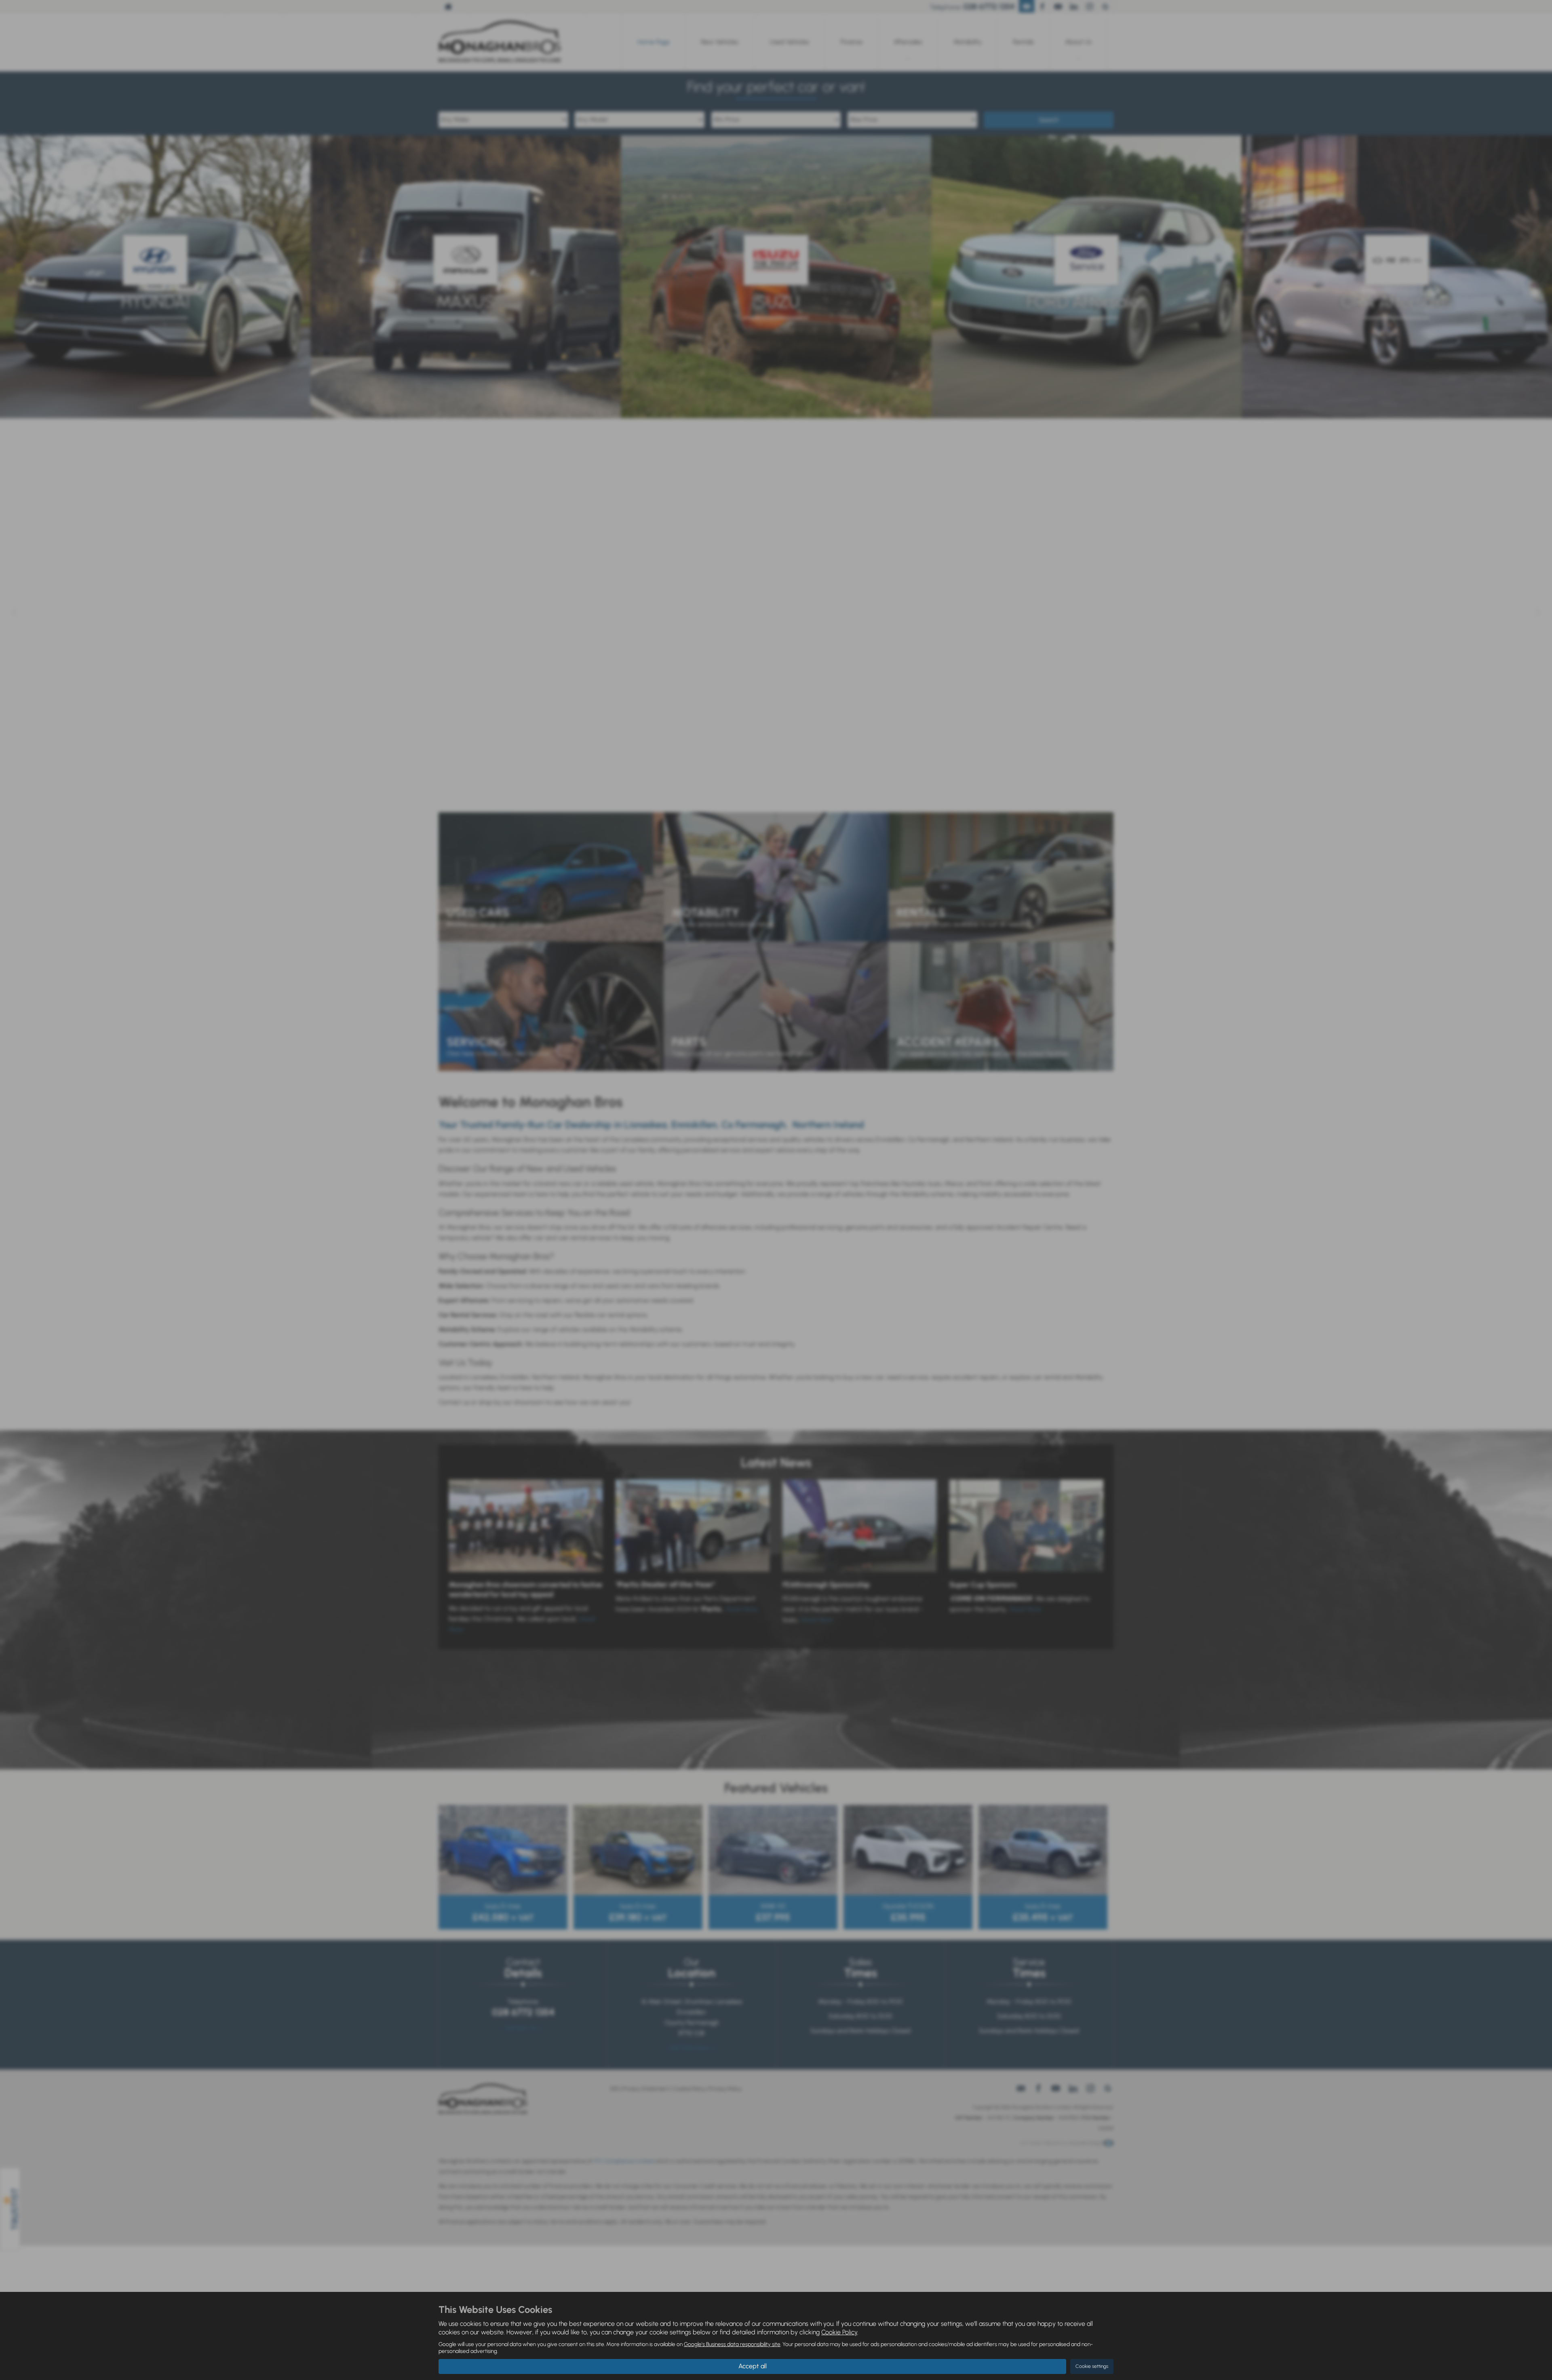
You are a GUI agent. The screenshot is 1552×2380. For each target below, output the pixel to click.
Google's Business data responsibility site (732, 2344)
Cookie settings (1092, 2366)
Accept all (753, 2366)
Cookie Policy (839, 2332)
